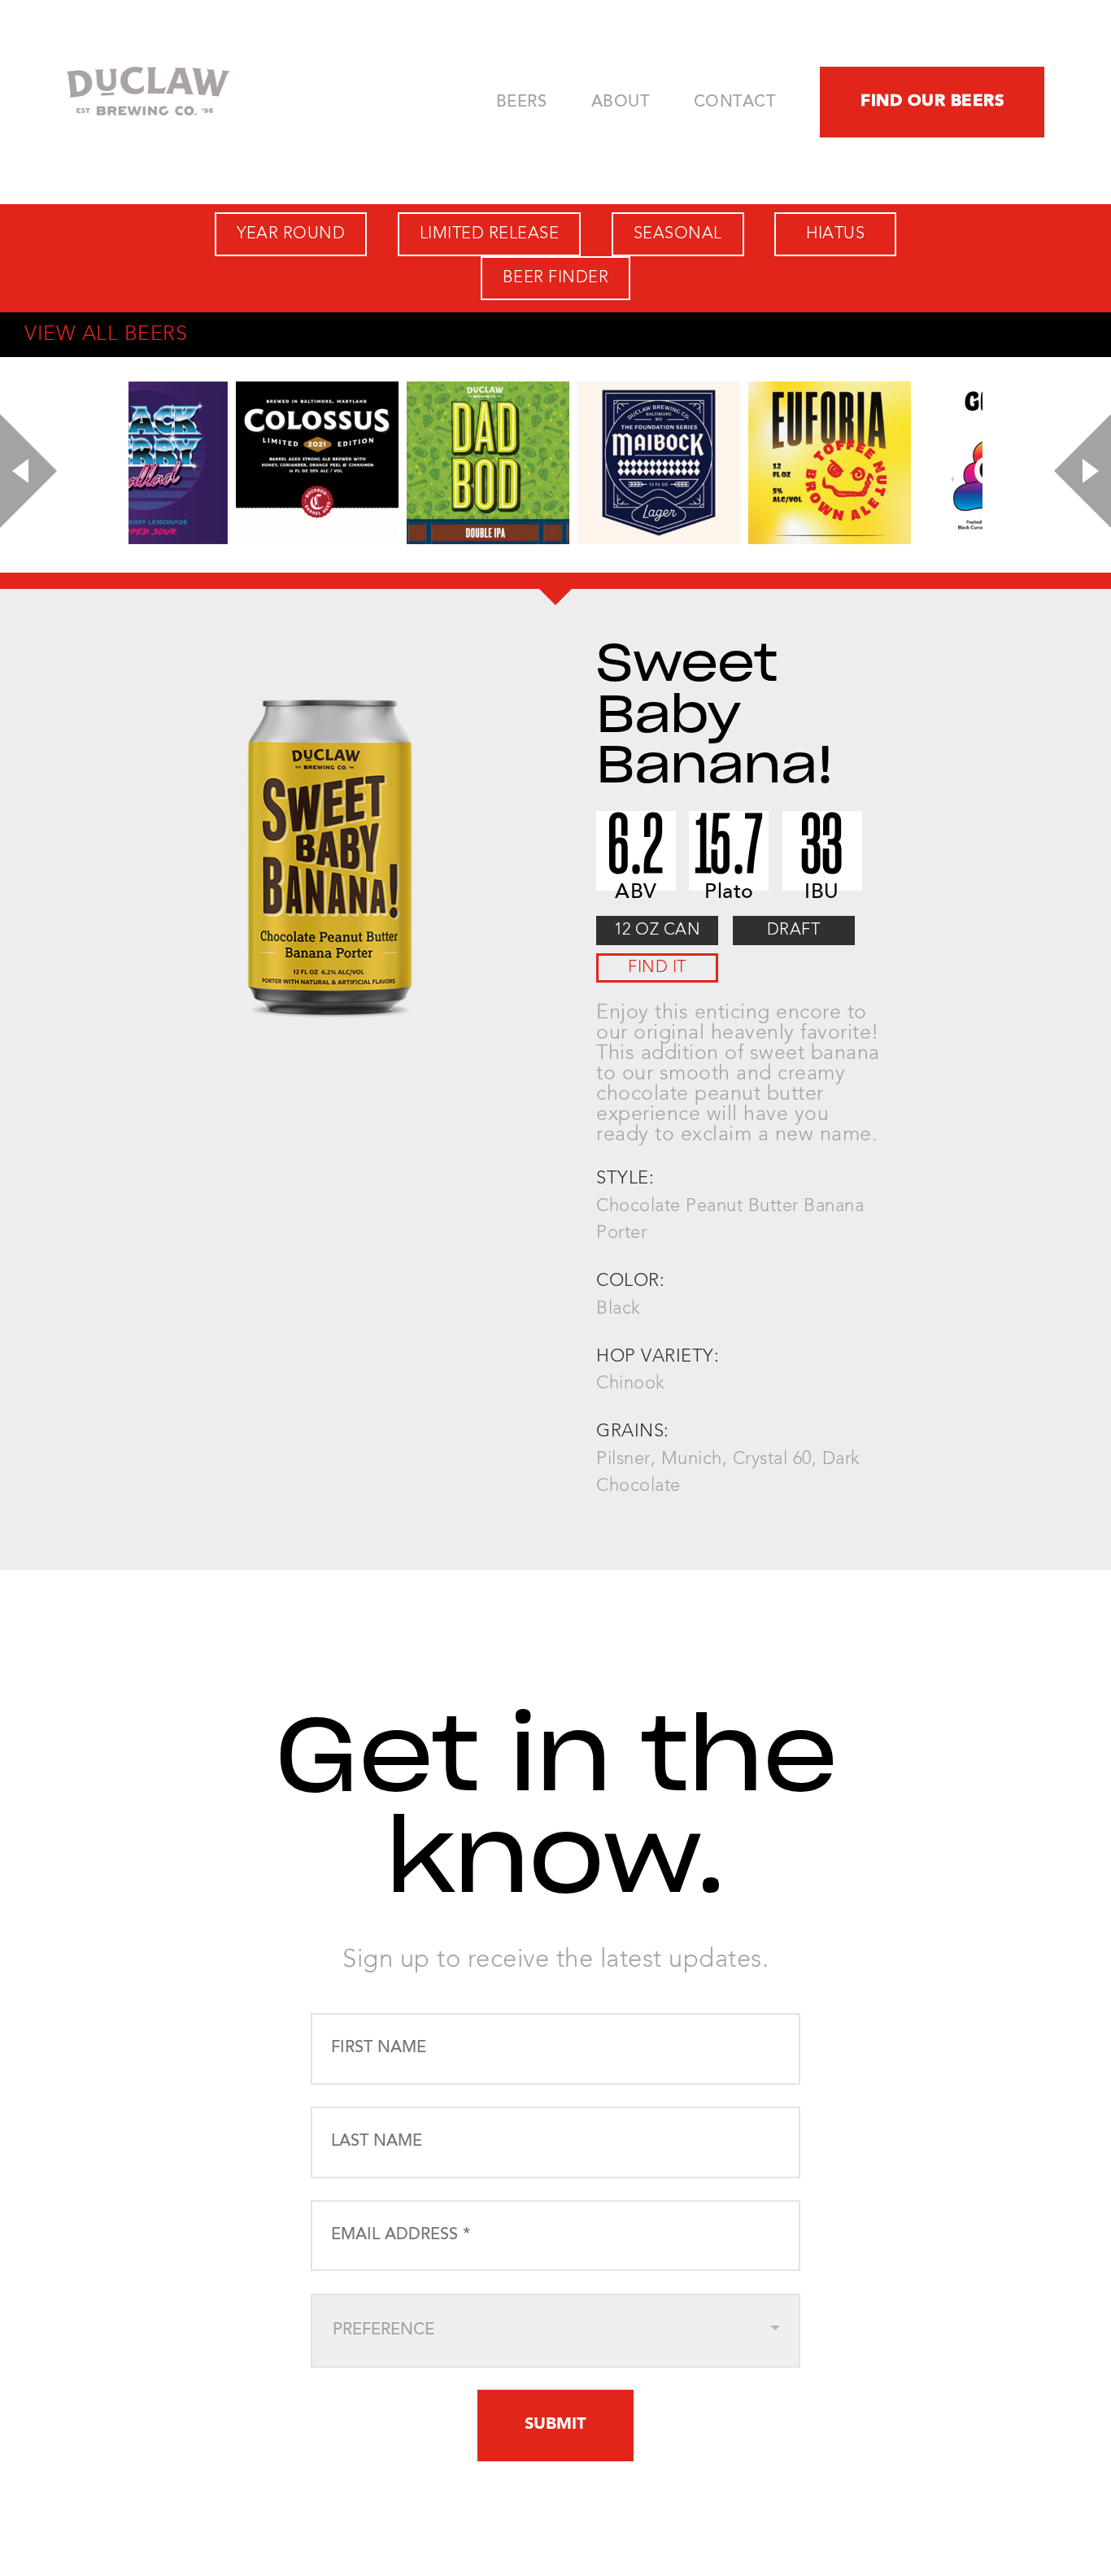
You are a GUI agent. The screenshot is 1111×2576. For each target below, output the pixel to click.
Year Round (291, 234)
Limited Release (490, 234)
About (621, 102)
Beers (522, 102)
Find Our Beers (932, 102)
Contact (735, 102)
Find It (657, 968)
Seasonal (678, 234)
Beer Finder (556, 278)
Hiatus (835, 234)
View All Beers (106, 335)
